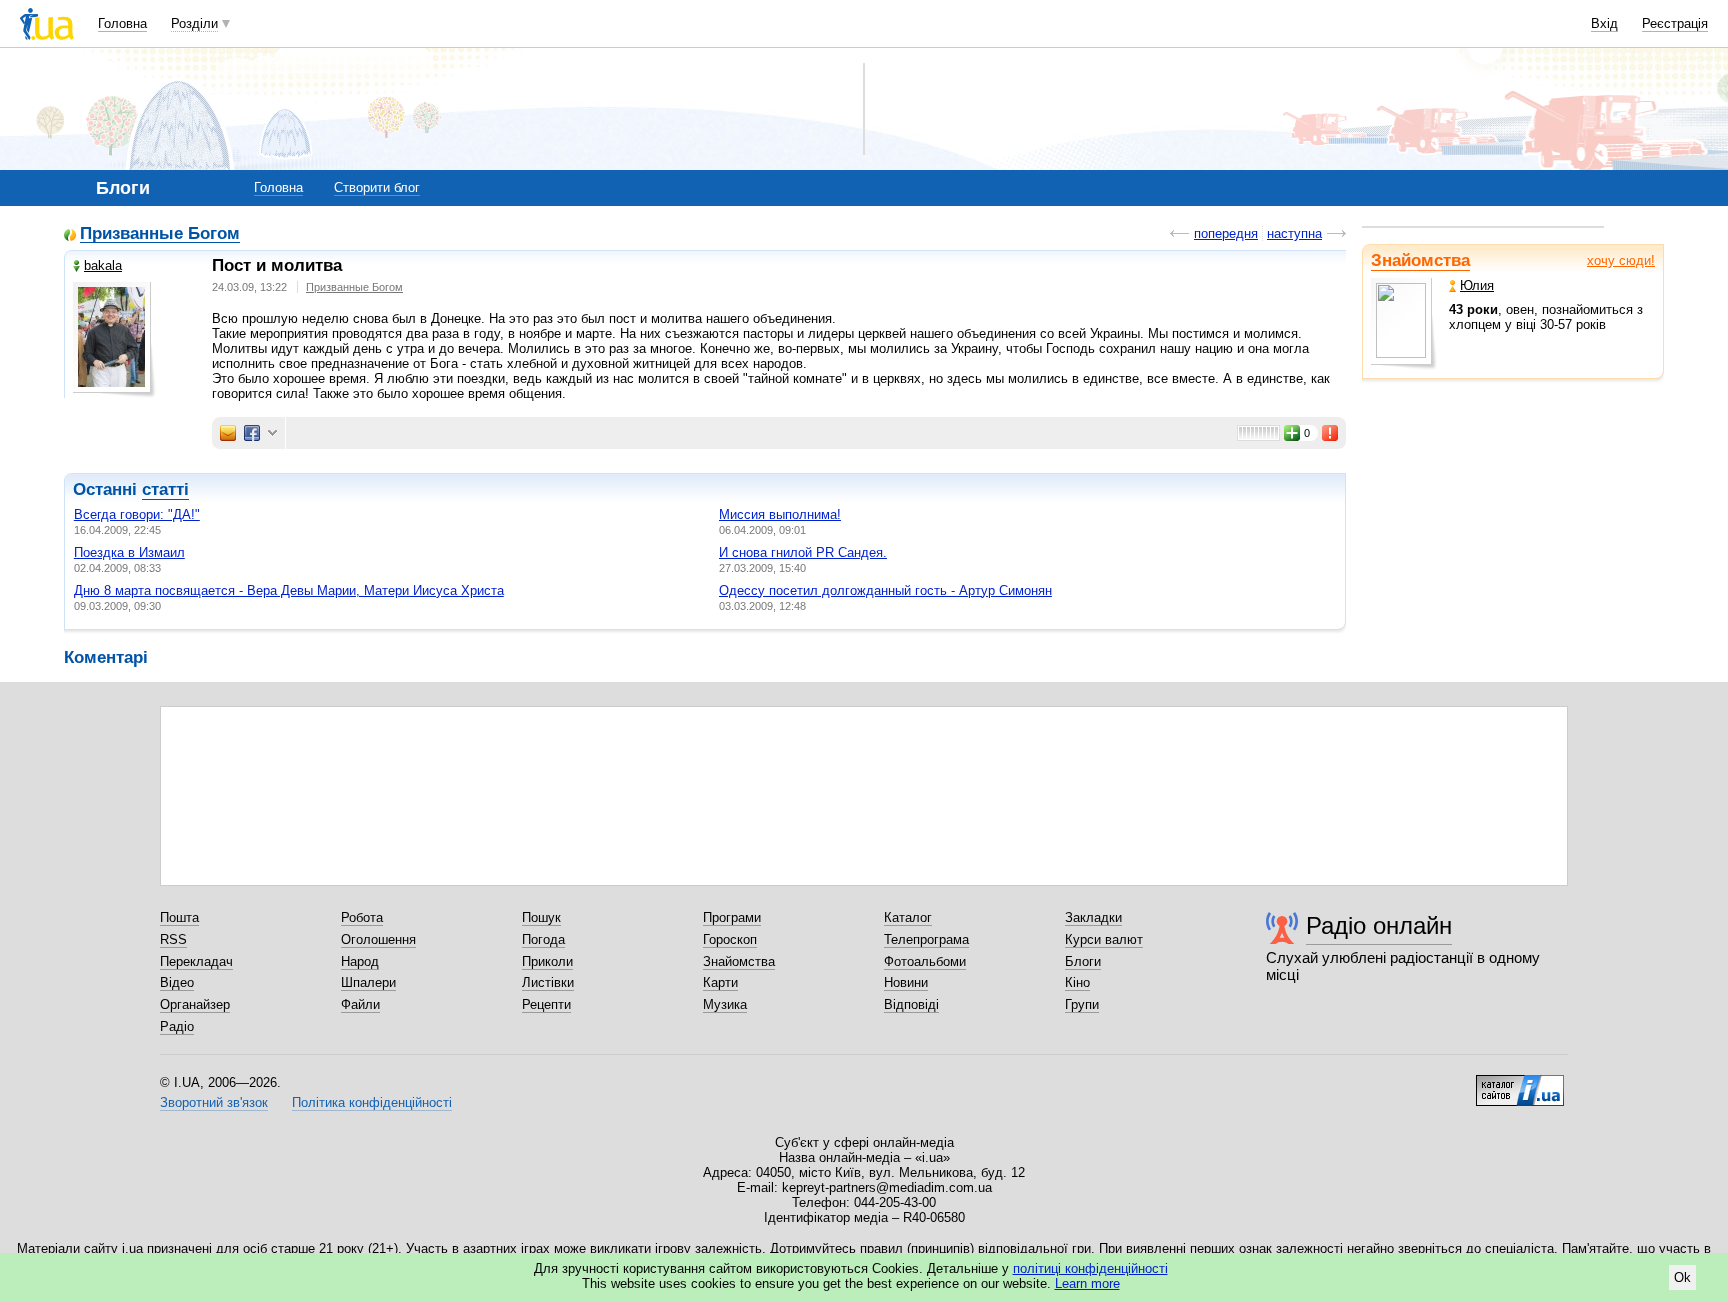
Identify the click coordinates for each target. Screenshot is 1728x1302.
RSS (173, 939)
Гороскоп (730, 939)
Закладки (1093, 917)
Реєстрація (1675, 23)
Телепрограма (926, 939)
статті (165, 489)
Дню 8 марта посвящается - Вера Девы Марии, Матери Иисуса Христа (289, 590)
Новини (906, 982)
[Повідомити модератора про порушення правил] (1331, 433)
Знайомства (1420, 260)
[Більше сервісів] (272, 433)
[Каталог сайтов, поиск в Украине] (1520, 1083)
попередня (1226, 233)
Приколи (547, 961)
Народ (360, 961)
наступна (1294, 233)
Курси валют (1104, 939)
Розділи (194, 23)
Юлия (1477, 285)
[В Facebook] (252, 433)
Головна (122, 23)
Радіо (177, 1026)
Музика (725, 1004)
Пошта (179, 917)
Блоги (1083, 961)
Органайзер (195, 1004)
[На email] (228, 433)
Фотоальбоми (925, 961)
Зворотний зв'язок (214, 1102)
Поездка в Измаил (129, 552)
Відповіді (911, 1004)
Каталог (908, 917)
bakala (103, 265)
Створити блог (377, 187)
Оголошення (378, 939)
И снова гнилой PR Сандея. (803, 552)
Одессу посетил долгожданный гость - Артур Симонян (885, 590)
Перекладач (196, 961)
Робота (362, 917)
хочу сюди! (1621, 260)
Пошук (541, 917)
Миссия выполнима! (780, 514)
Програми (732, 917)
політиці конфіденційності (1090, 1268)
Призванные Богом (160, 234)
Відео (177, 982)
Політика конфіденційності (372, 1102)
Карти (720, 982)
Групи (1082, 1004)
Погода (543, 939)
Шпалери (368, 982)
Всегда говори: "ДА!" (137, 514)
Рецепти (546, 1004)
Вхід (1604, 23)
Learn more (1087, 1283)
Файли (360, 1004)
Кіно (1077, 982)
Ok (1682, 1277)
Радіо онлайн (1379, 925)
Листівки (548, 982)
